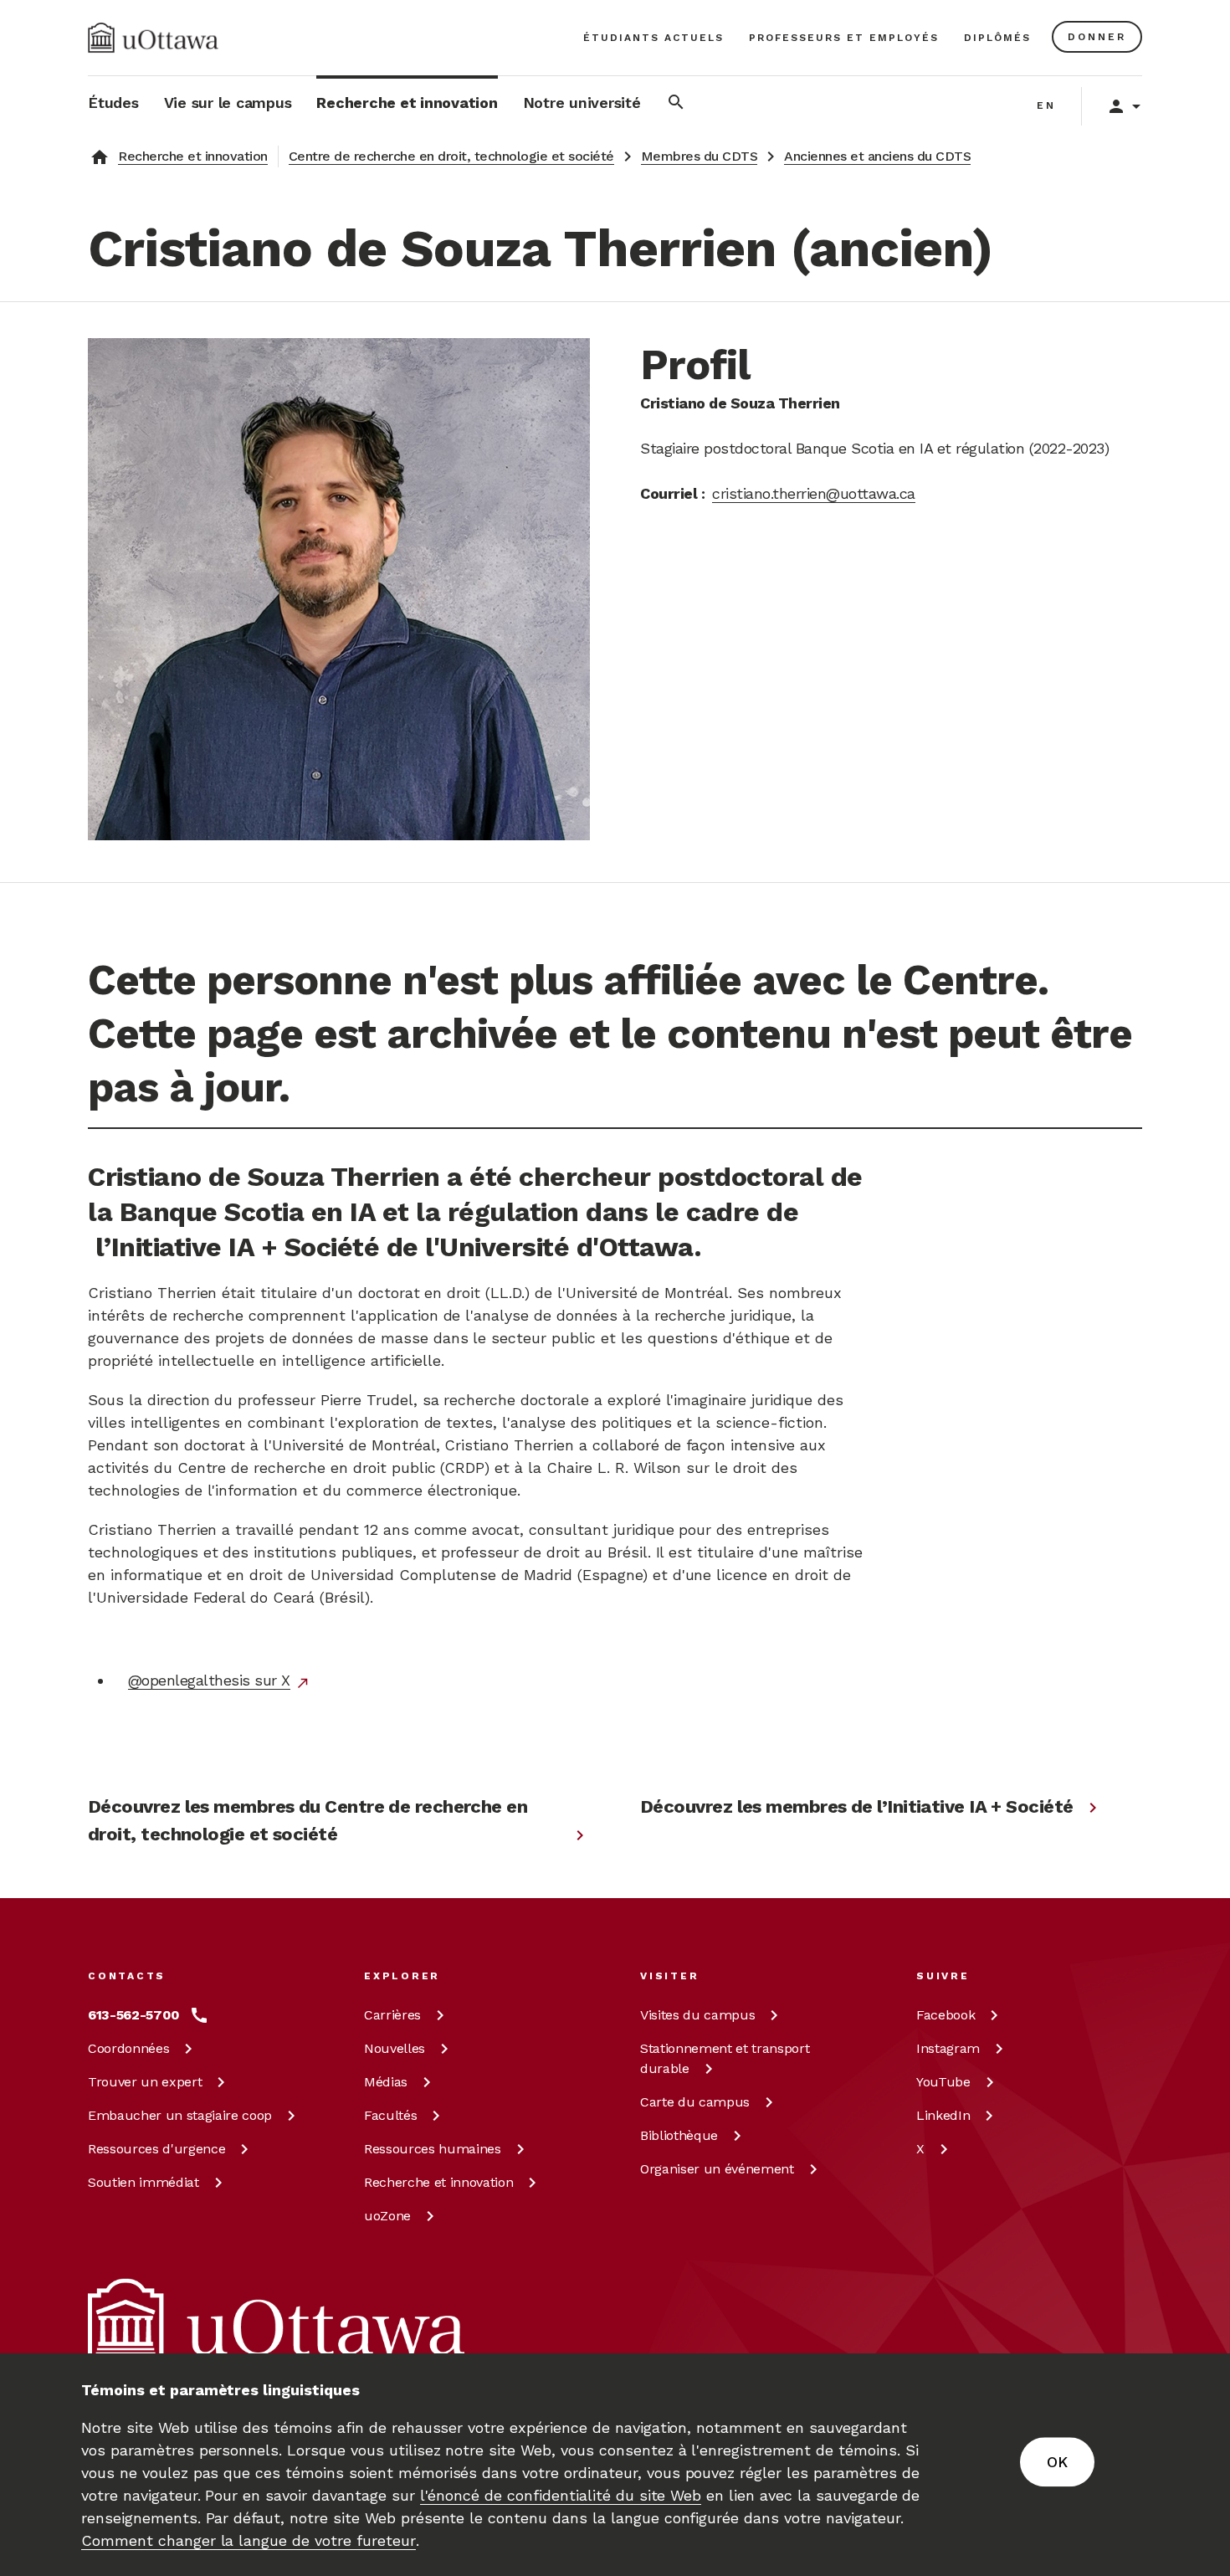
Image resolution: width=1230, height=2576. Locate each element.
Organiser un (717, 2169)
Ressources (156, 2149)
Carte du (695, 2102)
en (1046, 105)
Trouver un (145, 2082)
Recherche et (438, 2182)
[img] (153, 38)
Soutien (143, 2182)
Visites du (697, 2015)
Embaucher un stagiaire (180, 2115)
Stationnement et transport (725, 2058)
